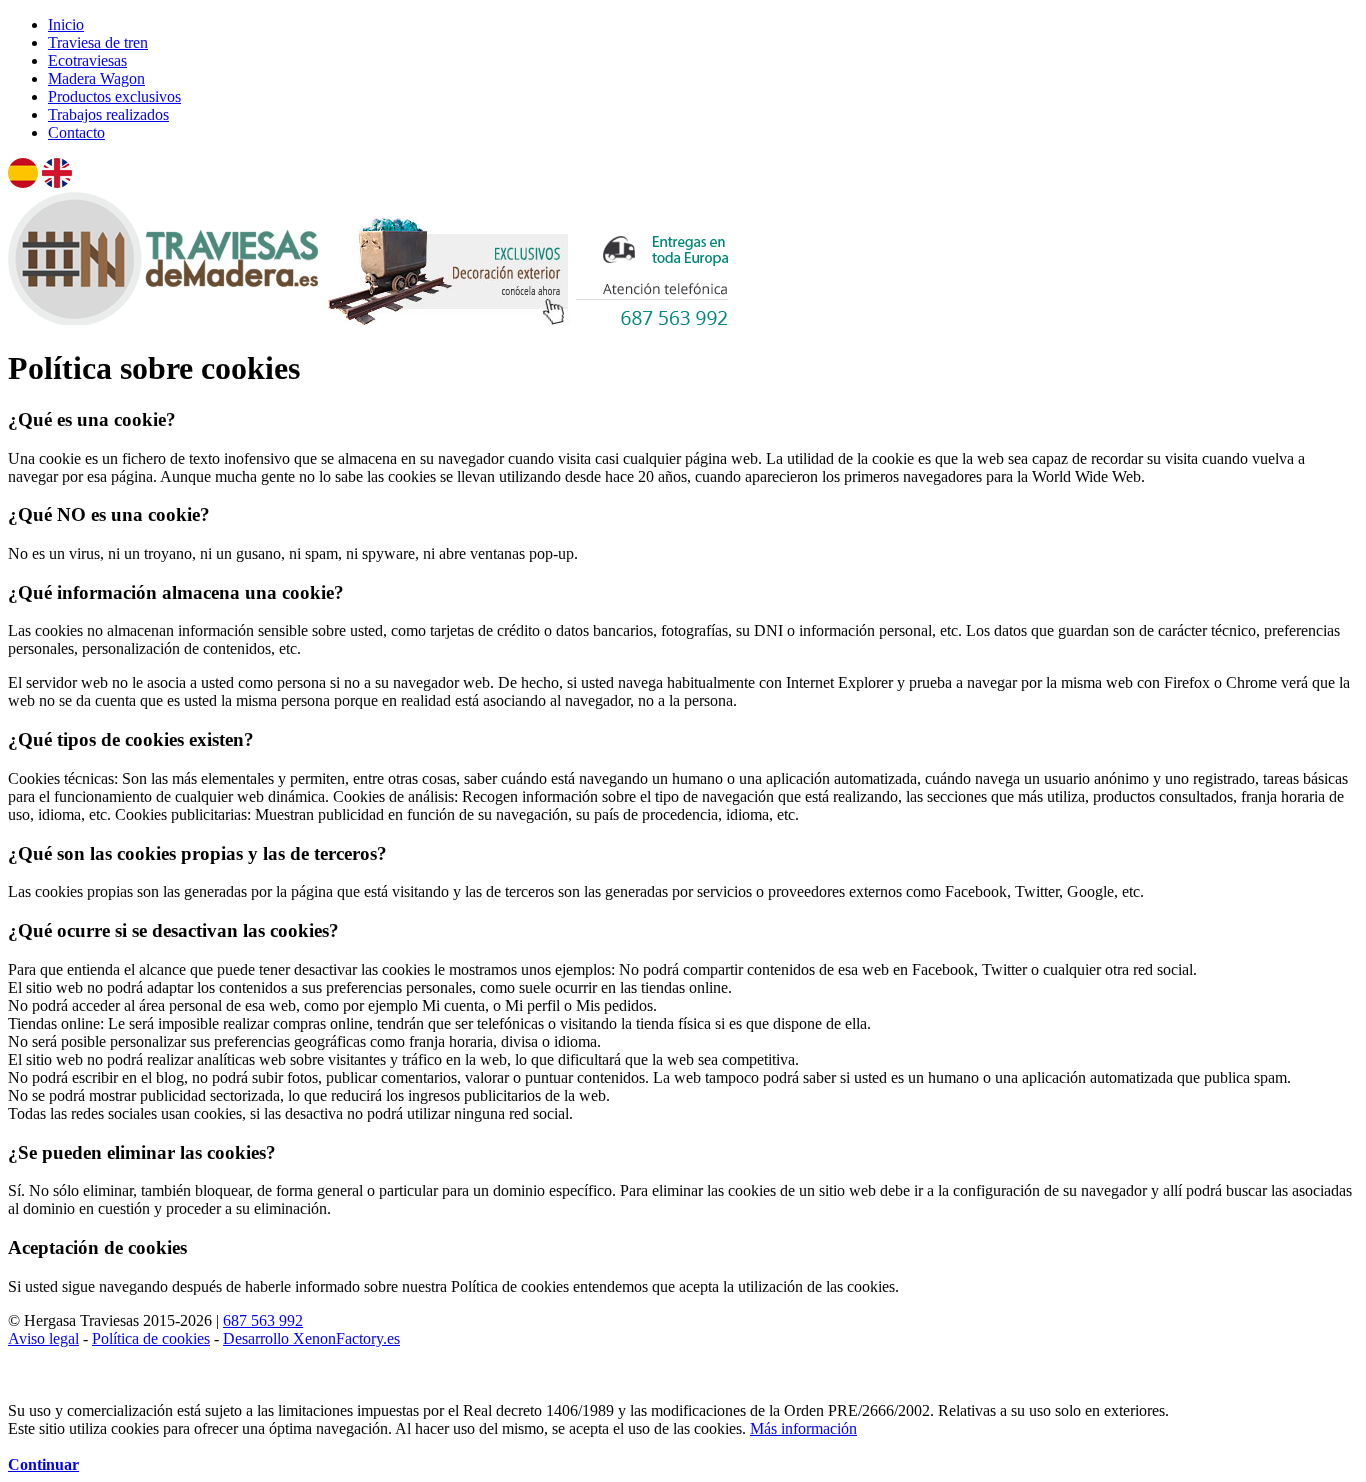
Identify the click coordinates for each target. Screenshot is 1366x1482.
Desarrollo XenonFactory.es (311, 1338)
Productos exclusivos (114, 96)
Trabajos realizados (108, 114)
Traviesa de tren (98, 42)
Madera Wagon (96, 78)
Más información (803, 1428)
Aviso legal (43, 1338)
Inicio (66, 24)
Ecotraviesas (87, 60)
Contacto (76, 132)
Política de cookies (151, 1338)
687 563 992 (263, 1320)
